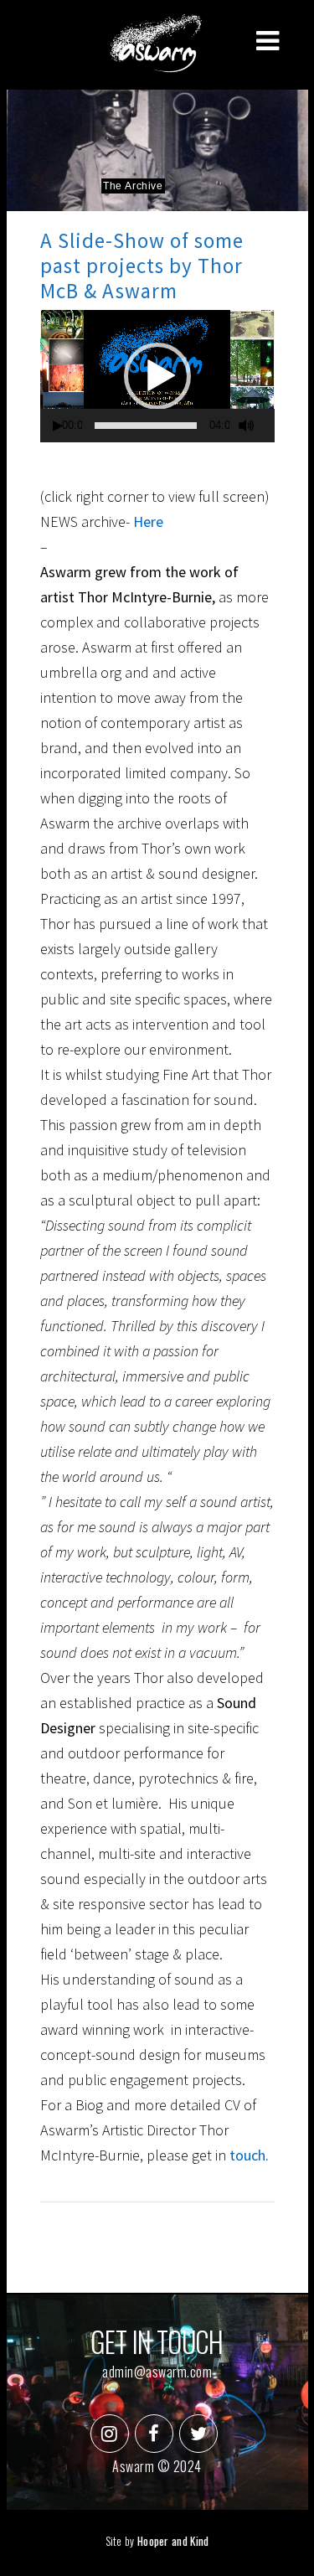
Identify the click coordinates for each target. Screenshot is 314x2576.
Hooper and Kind (173, 2541)
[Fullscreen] (270, 426)
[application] (157, 376)
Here (147, 521)
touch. (249, 2155)
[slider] (146, 426)
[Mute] (246, 426)
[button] (157, 376)
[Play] (58, 426)
